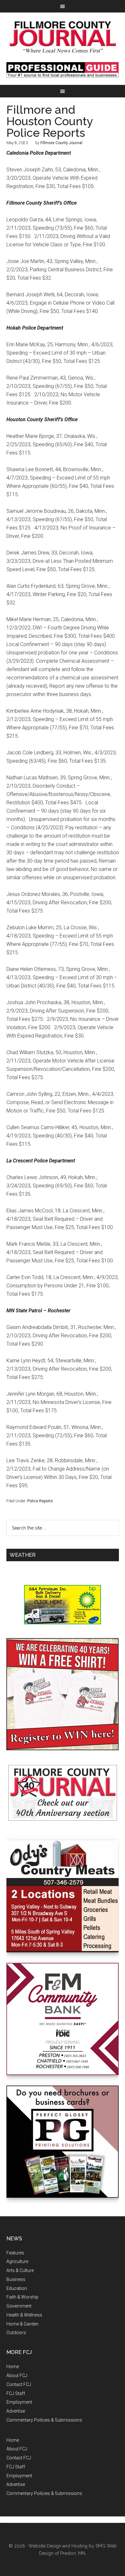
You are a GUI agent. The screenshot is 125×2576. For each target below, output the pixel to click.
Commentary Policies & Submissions (44, 2420)
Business (16, 2279)
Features (15, 2253)
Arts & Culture (20, 2270)
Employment (19, 2402)
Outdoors (16, 2333)
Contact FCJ (19, 2384)
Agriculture (17, 2261)
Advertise (16, 2411)
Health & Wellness (24, 2315)
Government (19, 2306)
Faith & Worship (22, 2297)
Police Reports (40, 1501)
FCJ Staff (16, 2393)
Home (13, 2367)
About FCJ (17, 2375)
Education (17, 2288)
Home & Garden (22, 2324)
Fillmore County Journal (63, 37)
